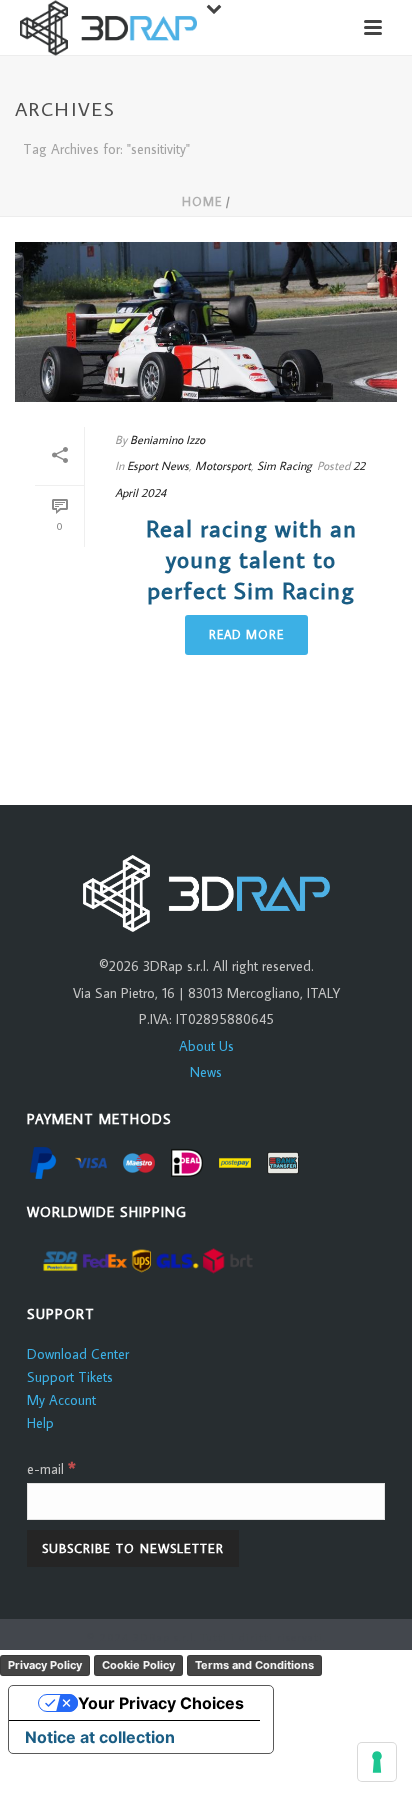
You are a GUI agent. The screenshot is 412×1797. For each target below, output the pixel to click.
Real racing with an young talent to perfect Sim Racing (251, 558)
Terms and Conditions (254, 1665)
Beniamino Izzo (167, 439)
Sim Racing (284, 465)
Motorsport (223, 465)
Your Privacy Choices (161, 1703)
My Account (61, 1400)
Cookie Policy (138, 1665)
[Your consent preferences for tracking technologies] (377, 1762)
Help (40, 1423)
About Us (206, 1046)
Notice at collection (100, 1737)
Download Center (78, 1354)
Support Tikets (70, 1377)
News (206, 1072)
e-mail (51, 1469)
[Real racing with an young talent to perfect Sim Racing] (206, 322)
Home (202, 201)
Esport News (158, 465)
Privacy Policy (45, 1665)
